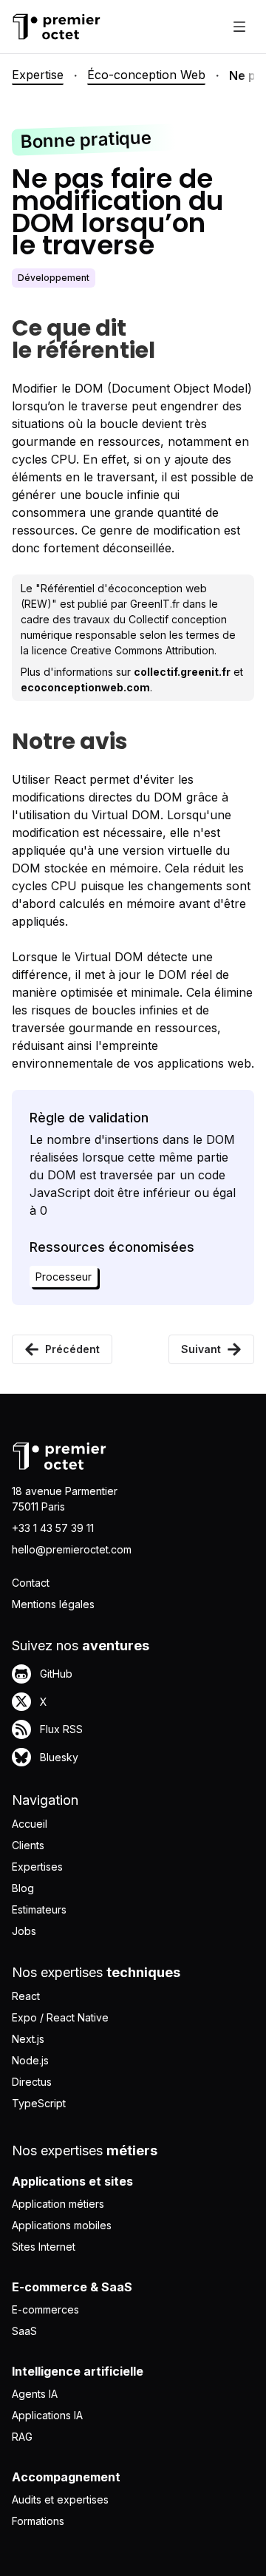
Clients (28, 1845)
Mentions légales (53, 1604)
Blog (23, 1888)
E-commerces (45, 2309)
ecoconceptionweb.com (85, 687)
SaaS (24, 2331)
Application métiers (58, 2204)
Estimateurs (39, 1909)
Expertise (38, 75)
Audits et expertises (60, 2499)
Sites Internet (44, 2247)
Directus (32, 2082)
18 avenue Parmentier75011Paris (65, 1499)
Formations (38, 2521)
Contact (31, 1583)
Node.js (30, 2060)
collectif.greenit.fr (182, 672)
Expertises (37, 1867)
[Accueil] (56, 27)
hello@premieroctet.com (72, 1549)
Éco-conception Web (146, 75)
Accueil (30, 1824)
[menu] (239, 27)
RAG (22, 2437)
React (26, 1996)
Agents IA (35, 2394)
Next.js (28, 2039)
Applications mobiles (62, 2225)
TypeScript (39, 2103)
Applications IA (47, 2415)
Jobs (24, 1931)
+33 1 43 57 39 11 (53, 1528)
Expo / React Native (60, 2017)
